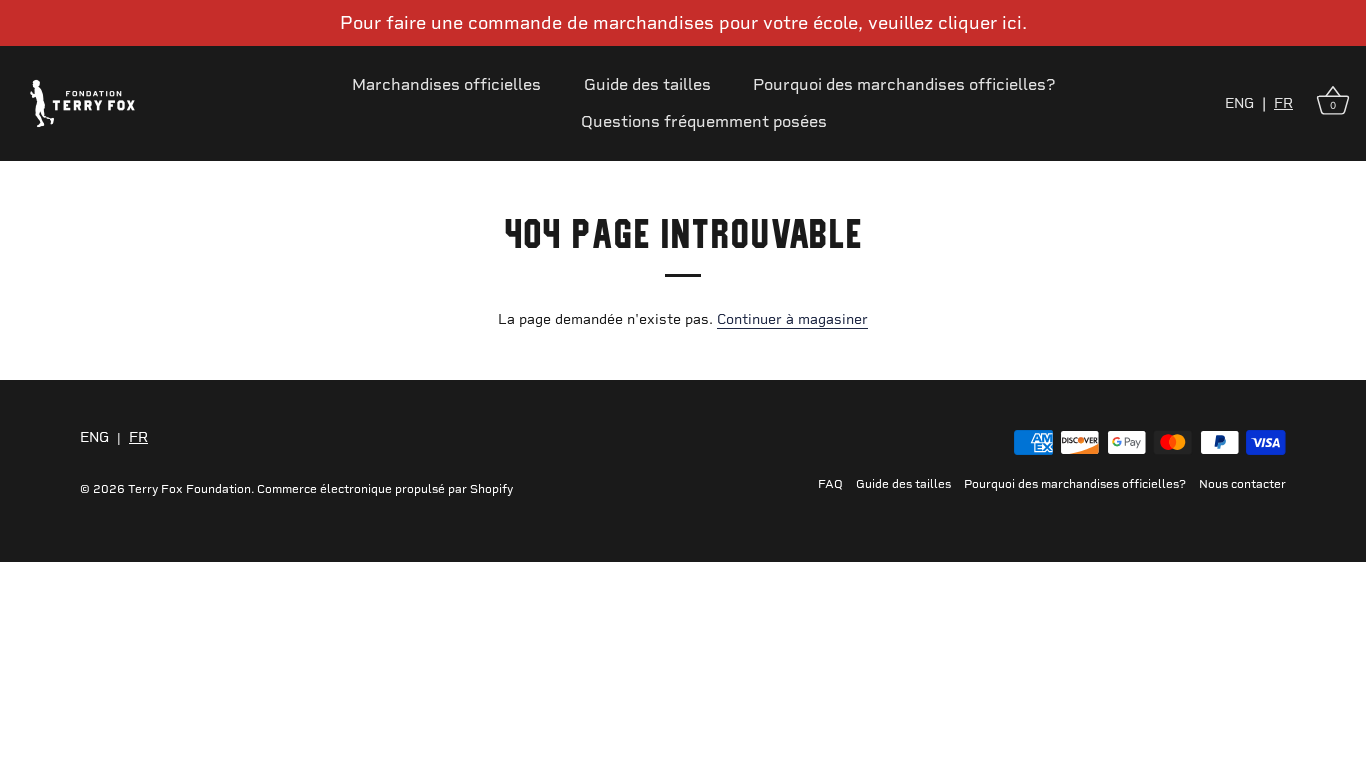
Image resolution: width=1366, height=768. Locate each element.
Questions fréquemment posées (704, 121)
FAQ (830, 484)
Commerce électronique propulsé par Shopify (385, 489)
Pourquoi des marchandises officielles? (904, 84)
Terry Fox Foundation (189, 489)
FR (1283, 103)
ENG (1239, 103)
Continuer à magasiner (792, 319)
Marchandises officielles (446, 84)
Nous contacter (1242, 484)
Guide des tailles (647, 84)
